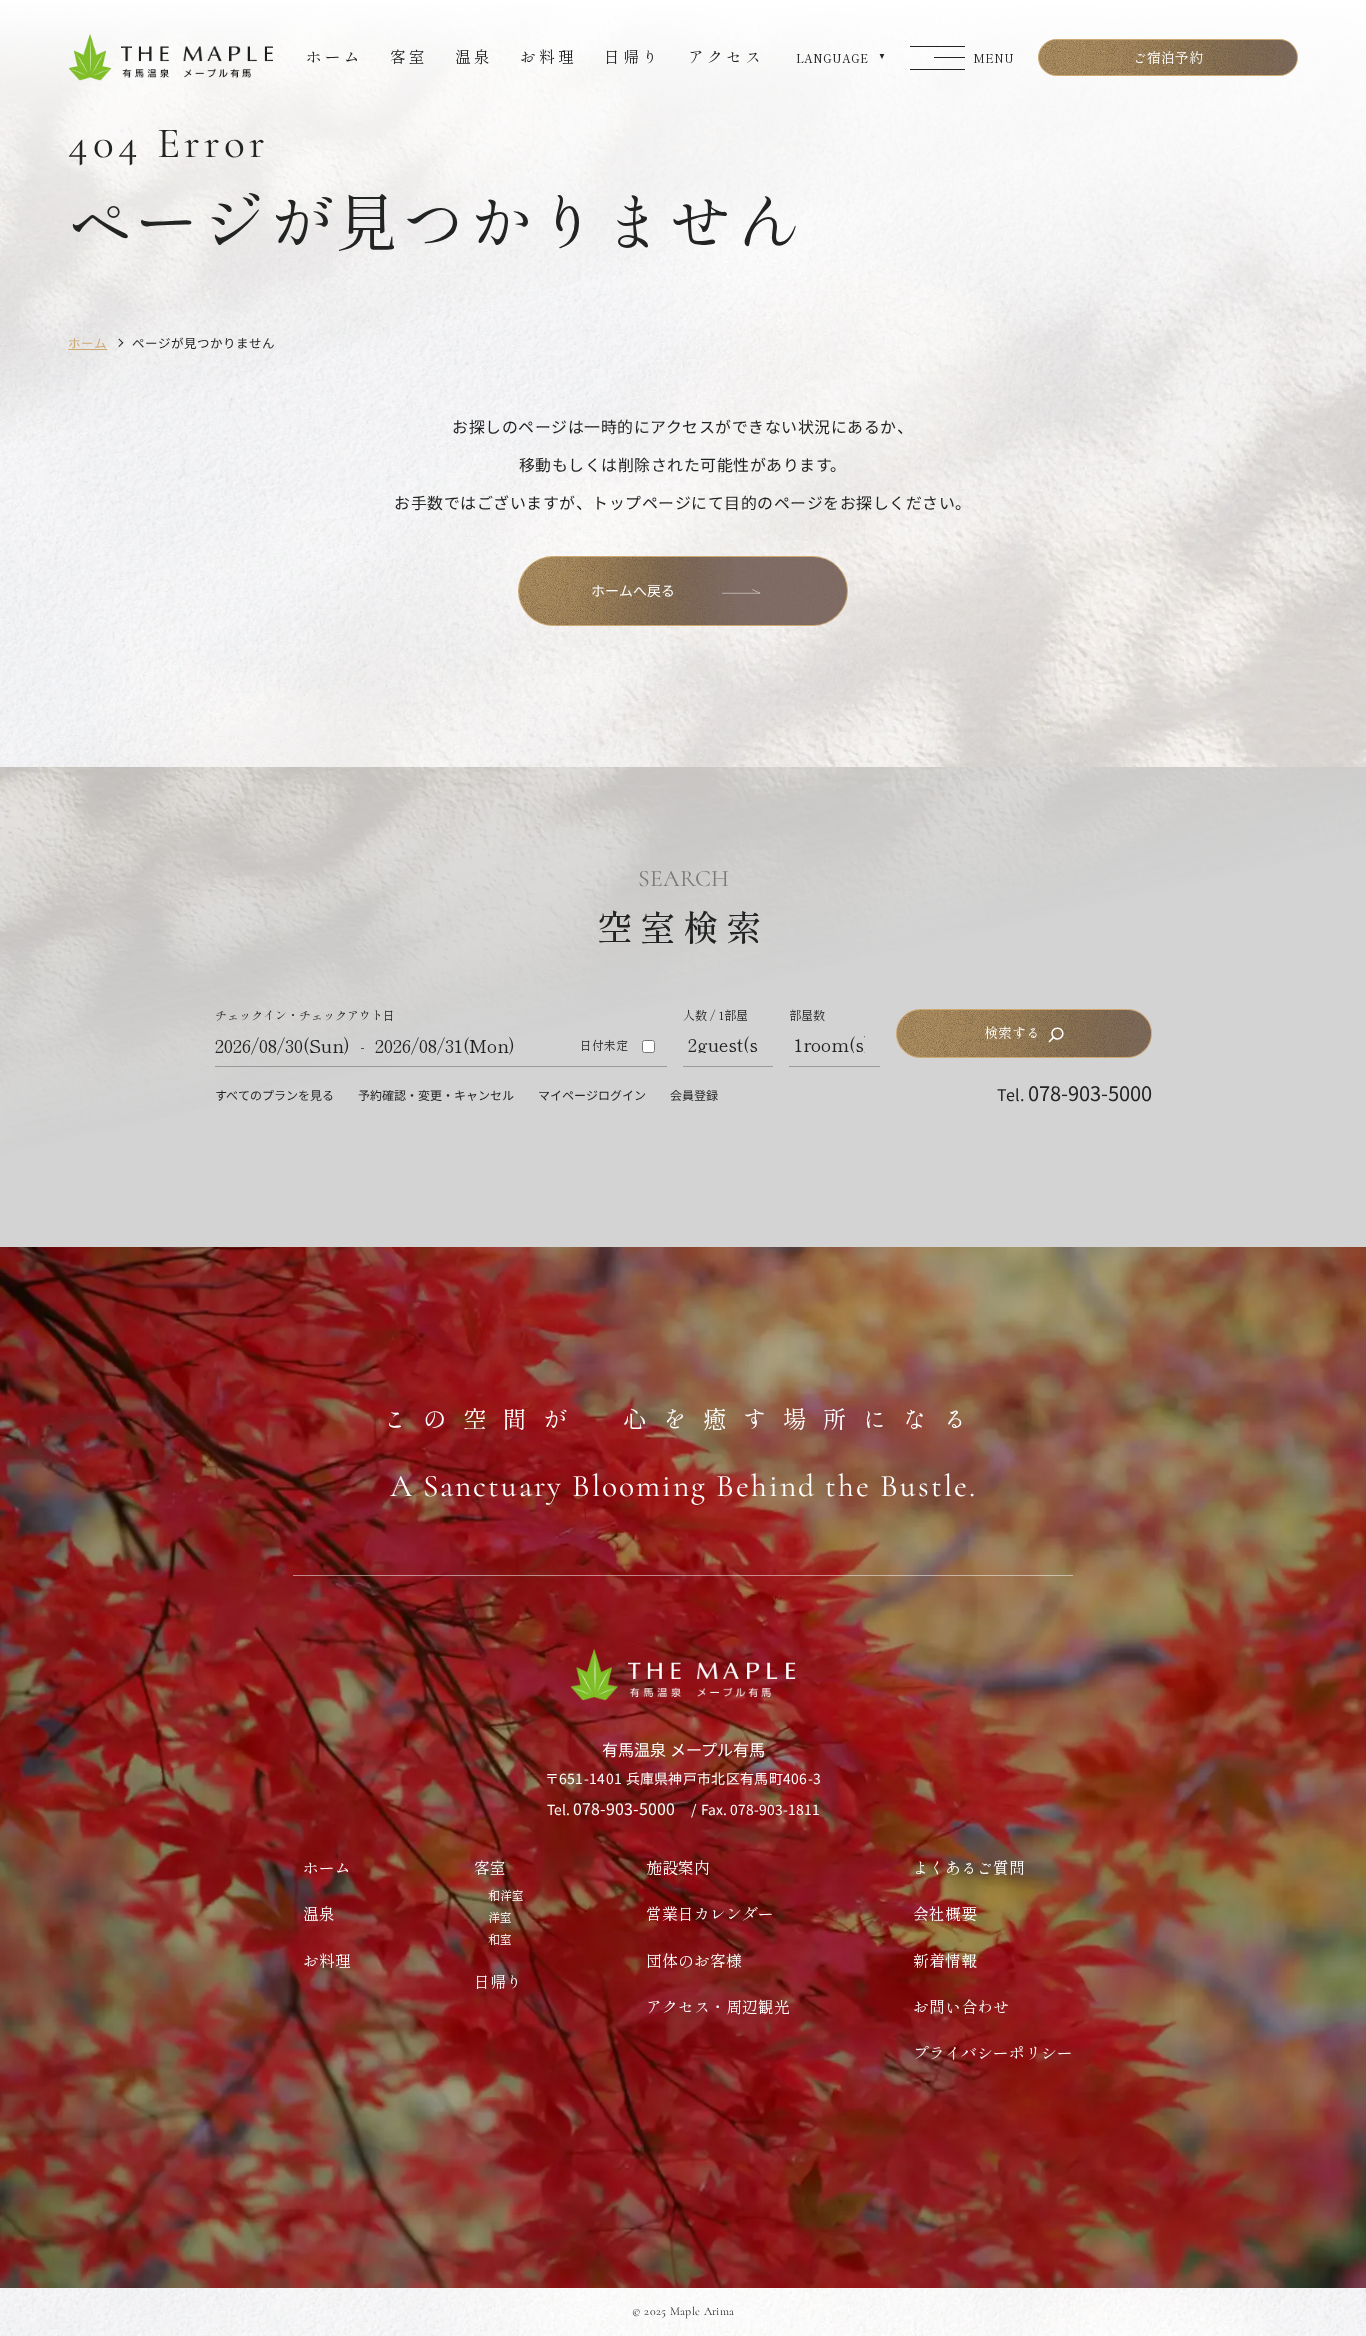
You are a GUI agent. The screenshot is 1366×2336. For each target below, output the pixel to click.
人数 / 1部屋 (715, 1015)
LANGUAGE (832, 58)
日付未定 (604, 1045)
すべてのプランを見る (274, 1094)
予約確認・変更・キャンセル (436, 1094)
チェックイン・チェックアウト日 (305, 1015)
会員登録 (694, 1094)
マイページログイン (592, 1094)
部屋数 (807, 1015)
